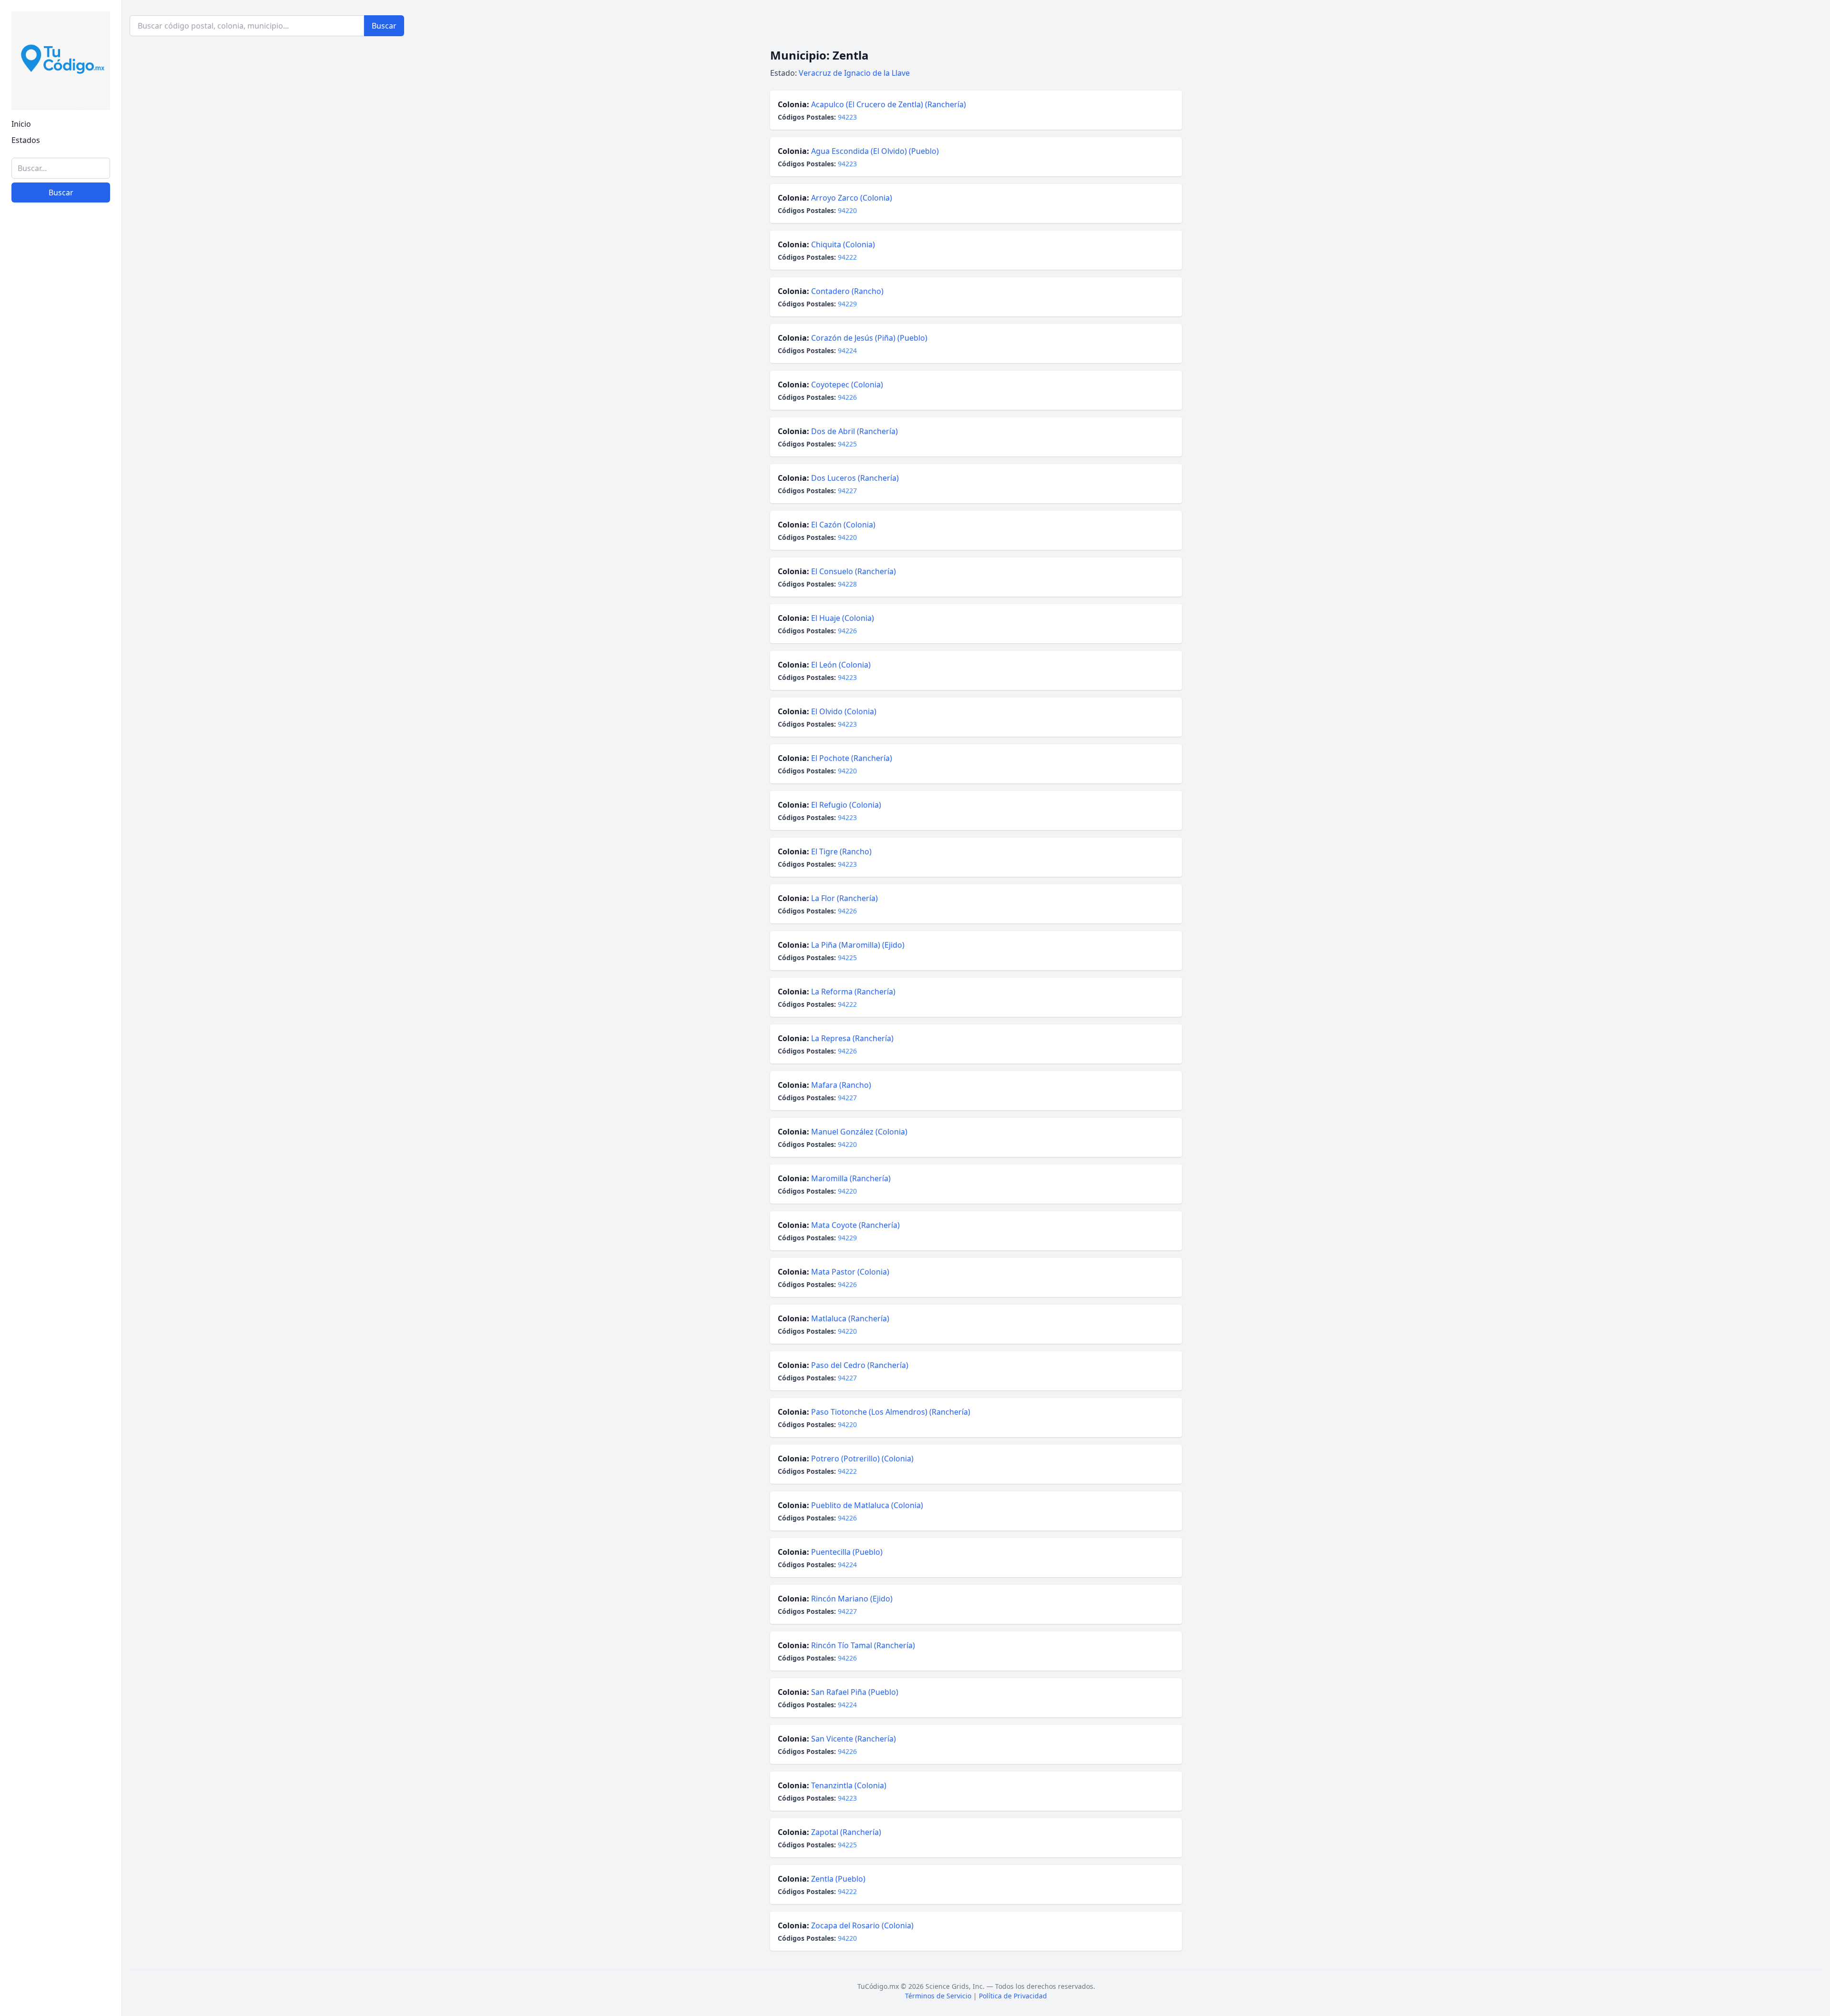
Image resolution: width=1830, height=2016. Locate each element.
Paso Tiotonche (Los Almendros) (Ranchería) (891, 1412)
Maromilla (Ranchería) (851, 1178)
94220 (847, 210)
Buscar (61, 192)
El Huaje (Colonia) (843, 618)
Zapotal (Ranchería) (846, 1832)
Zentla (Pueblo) (838, 1879)
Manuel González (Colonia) (859, 1132)
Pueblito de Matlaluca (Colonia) (867, 1505)
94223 (847, 117)
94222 (847, 257)
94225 (847, 444)
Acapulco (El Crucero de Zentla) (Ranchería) (889, 104)
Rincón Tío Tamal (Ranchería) (863, 1645)
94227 (847, 491)
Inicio (21, 124)
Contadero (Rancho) (847, 291)
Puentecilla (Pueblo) (847, 1552)
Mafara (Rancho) (841, 1085)
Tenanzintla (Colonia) (849, 1785)
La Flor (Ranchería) (844, 898)
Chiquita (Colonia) (843, 244)
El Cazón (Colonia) (843, 525)
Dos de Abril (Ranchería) (854, 431)
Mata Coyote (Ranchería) (855, 1225)
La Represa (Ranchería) (852, 1038)
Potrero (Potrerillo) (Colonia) (862, 1459)
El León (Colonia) (841, 665)
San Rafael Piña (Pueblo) (855, 1692)
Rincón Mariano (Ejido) (852, 1599)
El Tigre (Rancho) (841, 851)
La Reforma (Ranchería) (853, 992)
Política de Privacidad (1013, 1996)
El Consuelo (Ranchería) (854, 571)
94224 (847, 350)
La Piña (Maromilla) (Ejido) (858, 945)
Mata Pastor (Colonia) (850, 1272)
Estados (26, 140)
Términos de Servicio (938, 1996)
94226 (847, 397)
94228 (847, 584)
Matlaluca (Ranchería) (850, 1318)
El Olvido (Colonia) (844, 711)
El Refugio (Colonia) (846, 805)
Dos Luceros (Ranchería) (855, 478)
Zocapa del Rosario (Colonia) (862, 1925)
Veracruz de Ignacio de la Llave (854, 73)
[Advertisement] (61, 1862)
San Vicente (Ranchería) (854, 1739)
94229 (847, 304)
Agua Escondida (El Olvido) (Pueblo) (875, 151)
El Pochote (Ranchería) (852, 758)
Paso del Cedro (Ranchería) (860, 1365)
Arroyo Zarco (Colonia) (852, 198)
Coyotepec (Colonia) (847, 385)
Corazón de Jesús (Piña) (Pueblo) (869, 338)
